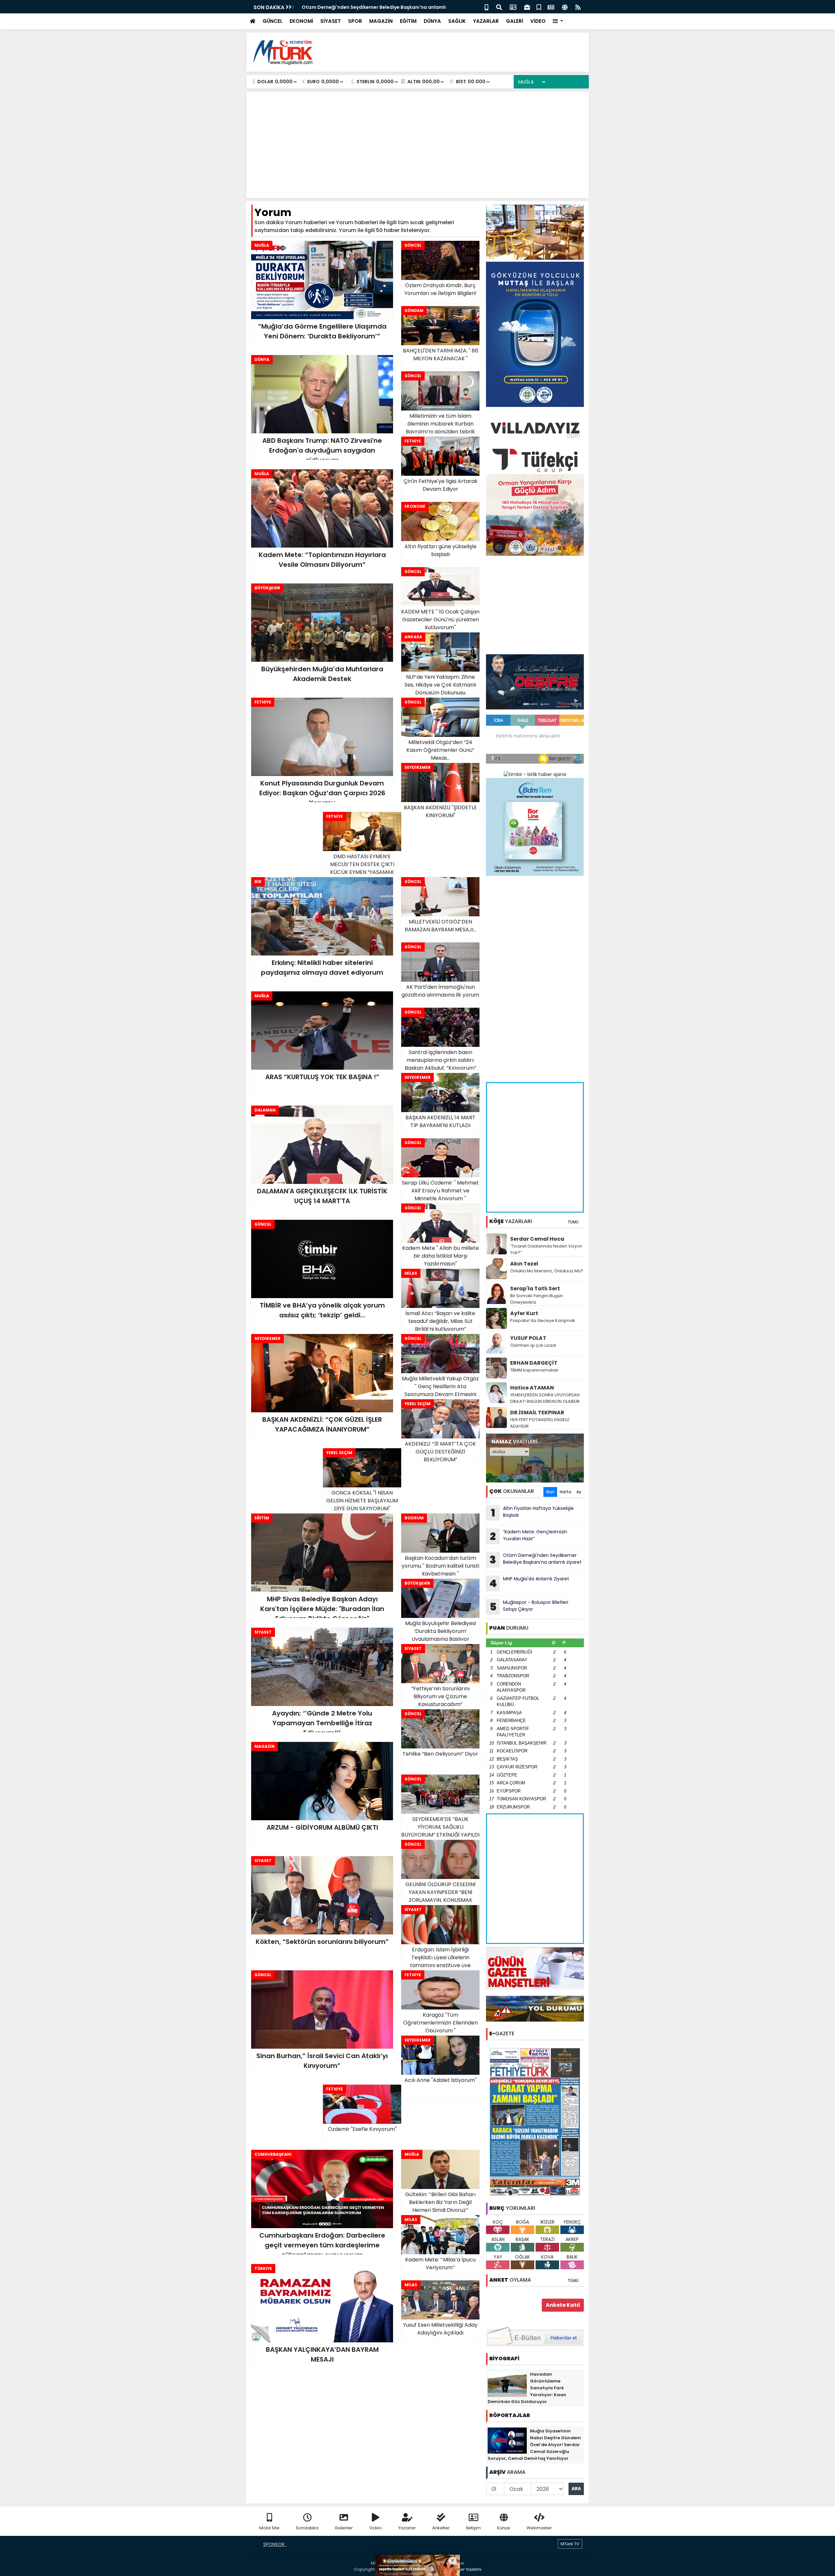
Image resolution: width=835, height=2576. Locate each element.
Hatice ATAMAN (532, 1388)
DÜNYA (432, 21)
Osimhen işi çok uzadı (533, 1345)
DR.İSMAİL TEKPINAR (537, 1412)
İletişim (473, 2528)
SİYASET (331, 21)
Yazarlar (407, 2528)
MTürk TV (570, 2544)
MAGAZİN (381, 21)
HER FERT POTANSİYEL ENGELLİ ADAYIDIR (540, 1423)
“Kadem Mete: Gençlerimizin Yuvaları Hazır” (529, 1536)
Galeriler (344, 2528)
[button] (558, 21)
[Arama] (499, 7)
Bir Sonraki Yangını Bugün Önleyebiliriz (537, 1299)
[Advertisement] (465, 52)
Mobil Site (269, 2528)
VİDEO (538, 21)
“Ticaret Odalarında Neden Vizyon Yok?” (546, 1249)
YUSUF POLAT (528, 1338)
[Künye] (565, 7)
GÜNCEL (273, 21)
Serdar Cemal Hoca (537, 1239)
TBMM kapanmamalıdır (534, 1370)
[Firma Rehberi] (527, 7)
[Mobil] (486, 7)
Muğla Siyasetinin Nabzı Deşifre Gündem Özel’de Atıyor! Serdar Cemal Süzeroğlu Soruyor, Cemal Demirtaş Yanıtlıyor (534, 2445)
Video (376, 2528)
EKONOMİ (301, 21)
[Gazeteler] (551, 7)
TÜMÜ (573, 1222)
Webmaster (539, 2528)
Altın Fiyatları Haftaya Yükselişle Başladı (532, 1513)
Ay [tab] (579, 1492)
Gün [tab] (550, 1492)
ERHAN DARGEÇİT (534, 1363)
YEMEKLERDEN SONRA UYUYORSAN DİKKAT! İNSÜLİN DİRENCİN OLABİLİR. (545, 1398)
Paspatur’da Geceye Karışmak (543, 1320)
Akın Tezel (524, 1264)
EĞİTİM (408, 21)
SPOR (355, 21)
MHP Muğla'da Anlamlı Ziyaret (529, 1583)
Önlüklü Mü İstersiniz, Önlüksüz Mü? (547, 1271)
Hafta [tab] (565, 1492)
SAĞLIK (457, 21)
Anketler (441, 2528)
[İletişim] (513, 7)
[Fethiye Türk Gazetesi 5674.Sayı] (535, 2121)
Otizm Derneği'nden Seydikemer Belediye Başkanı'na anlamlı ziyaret (536, 1560)
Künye (504, 2528)
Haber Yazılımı (466, 2569)
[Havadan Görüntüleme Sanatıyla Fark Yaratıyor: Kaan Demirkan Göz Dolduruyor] (507, 2383)
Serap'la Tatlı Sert (535, 1288)
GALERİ (515, 21)
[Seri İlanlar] (539, 7)
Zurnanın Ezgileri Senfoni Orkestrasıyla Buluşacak (361, 7)
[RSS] (578, 7)
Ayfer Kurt (524, 1313)
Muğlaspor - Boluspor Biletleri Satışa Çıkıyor (529, 1606)
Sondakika (307, 2528)
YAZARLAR (486, 21)
